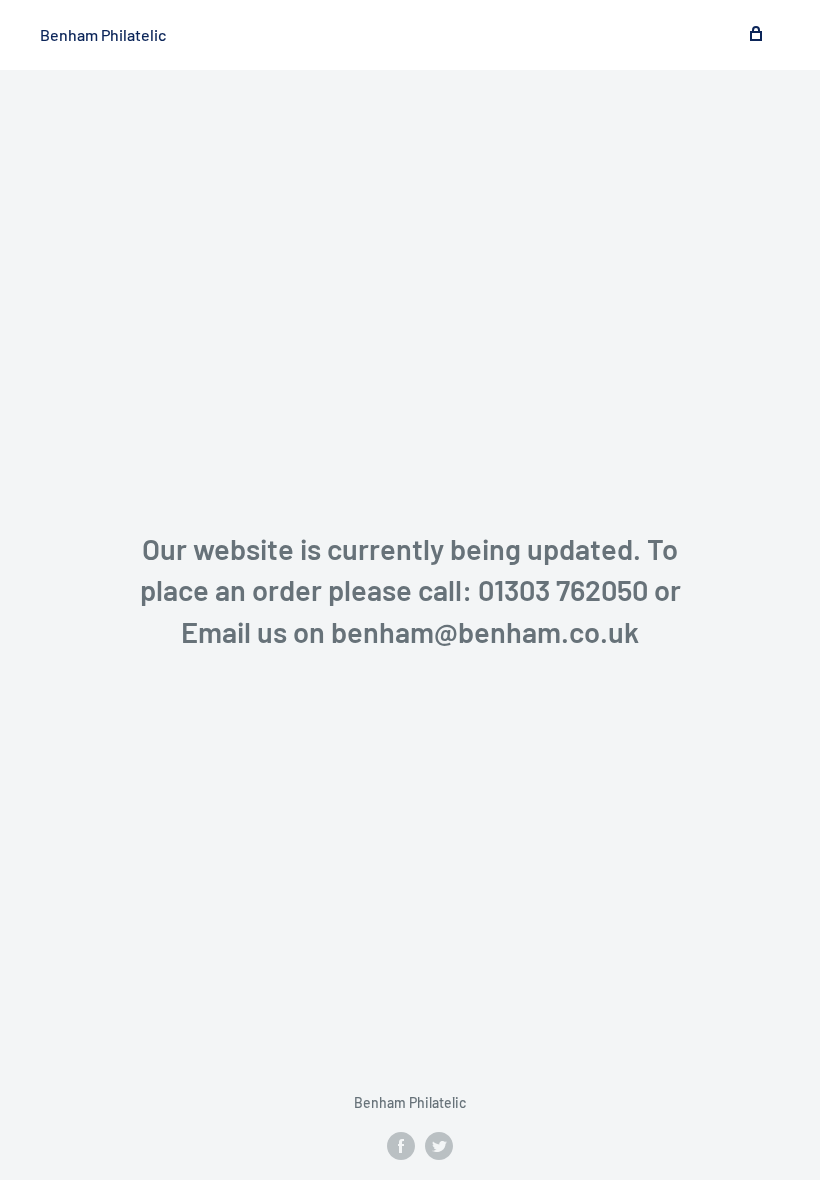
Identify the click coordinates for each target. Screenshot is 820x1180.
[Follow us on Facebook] (401, 1145)
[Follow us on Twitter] (439, 1145)
